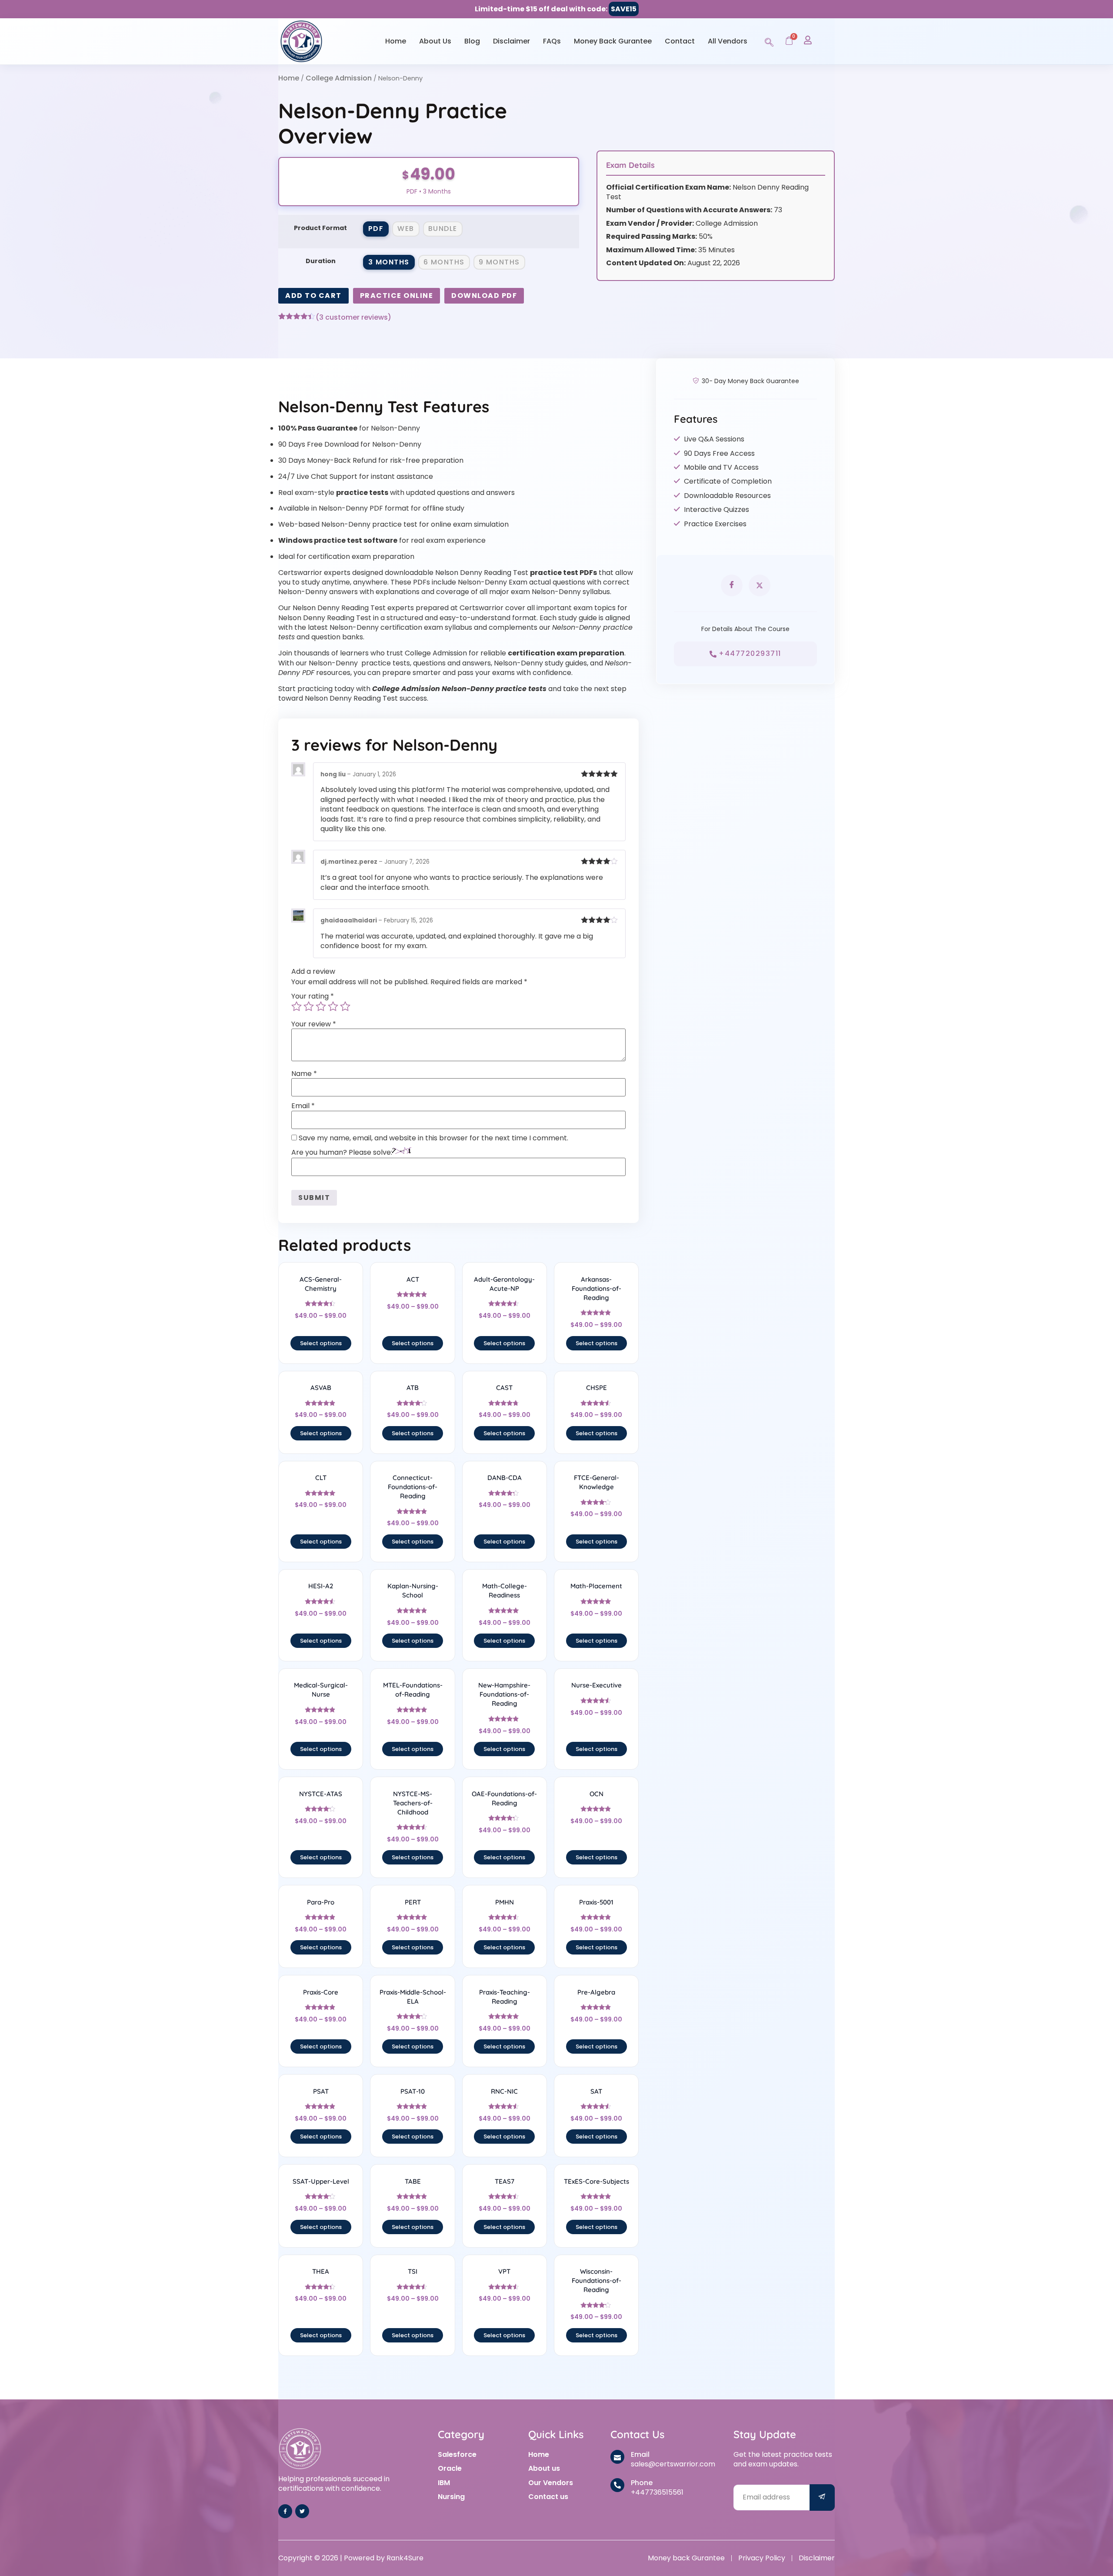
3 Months (389, 262)
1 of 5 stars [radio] (297, 1006)
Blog (472, 41)
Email (303, 1106)
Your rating (313, 996)
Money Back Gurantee (613, 41)
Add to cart (313, 296)
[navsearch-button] (769, 41)
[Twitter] (302, 2511)
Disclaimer (512, 41)
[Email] (617, 2457)
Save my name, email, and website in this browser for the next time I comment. (433, 1138)
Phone (642, 2483)
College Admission (339, 78)
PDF (376, 229)
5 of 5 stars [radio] (345, 1006)
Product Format (320, 228)
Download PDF (484, 296)
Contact (680, 41)
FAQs (552, 41)
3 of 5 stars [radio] (321, 1006)
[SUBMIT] (822, 2497)
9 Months (499, 262)
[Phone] (617, 2485)
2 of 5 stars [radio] (309, 1006)
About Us (435, 41)
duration (321, 261)
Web (406, 229)
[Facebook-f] (285, 2511)
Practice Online (397, 296)
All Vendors (728, 41)
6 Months (444, 262)
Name (304, 1074)
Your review (314, 1024)
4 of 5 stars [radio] (333, 1006)
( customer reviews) (353, 317)
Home (396, 41)
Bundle (443, 229)
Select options (321, 1343)
